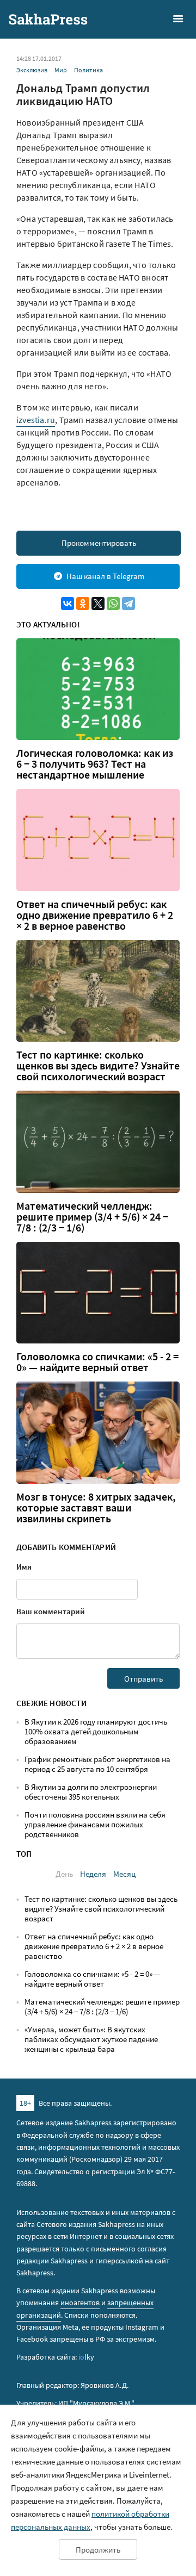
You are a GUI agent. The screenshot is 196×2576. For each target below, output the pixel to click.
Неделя (93, 1874)
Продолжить (98, 2550)
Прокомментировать (99, 543)
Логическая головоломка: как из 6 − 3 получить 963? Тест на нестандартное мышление (95, 764)
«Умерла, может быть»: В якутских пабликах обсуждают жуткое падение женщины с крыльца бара (91, 2039)
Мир (61, 70)
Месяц (124, 1874)
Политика (88, 70)
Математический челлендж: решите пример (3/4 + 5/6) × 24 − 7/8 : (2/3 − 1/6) (92, 1217)
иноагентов (80, 2303)
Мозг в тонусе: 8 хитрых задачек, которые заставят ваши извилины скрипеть (96, 1508)
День (64, 1874)
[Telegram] (128, 603)
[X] (98, 603)
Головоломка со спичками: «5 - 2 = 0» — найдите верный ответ (97, 1362)
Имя (24, 1567)
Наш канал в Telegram (105, 576)
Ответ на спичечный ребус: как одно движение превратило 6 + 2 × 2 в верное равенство (95, 915)
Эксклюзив (32, 70)
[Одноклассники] (83, 603)
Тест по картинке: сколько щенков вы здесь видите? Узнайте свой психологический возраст (98, 1066)
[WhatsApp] (113, 603)
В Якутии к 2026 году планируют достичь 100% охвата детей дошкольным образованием (96, 1731)
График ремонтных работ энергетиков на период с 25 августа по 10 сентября (97, 1764)
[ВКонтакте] (68, 603)
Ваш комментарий (51, 1611)
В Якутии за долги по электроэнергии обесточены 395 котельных (91, 1792)
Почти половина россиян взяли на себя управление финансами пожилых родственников (95, 1824)
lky (86, 2357)
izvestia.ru (36, 420)
